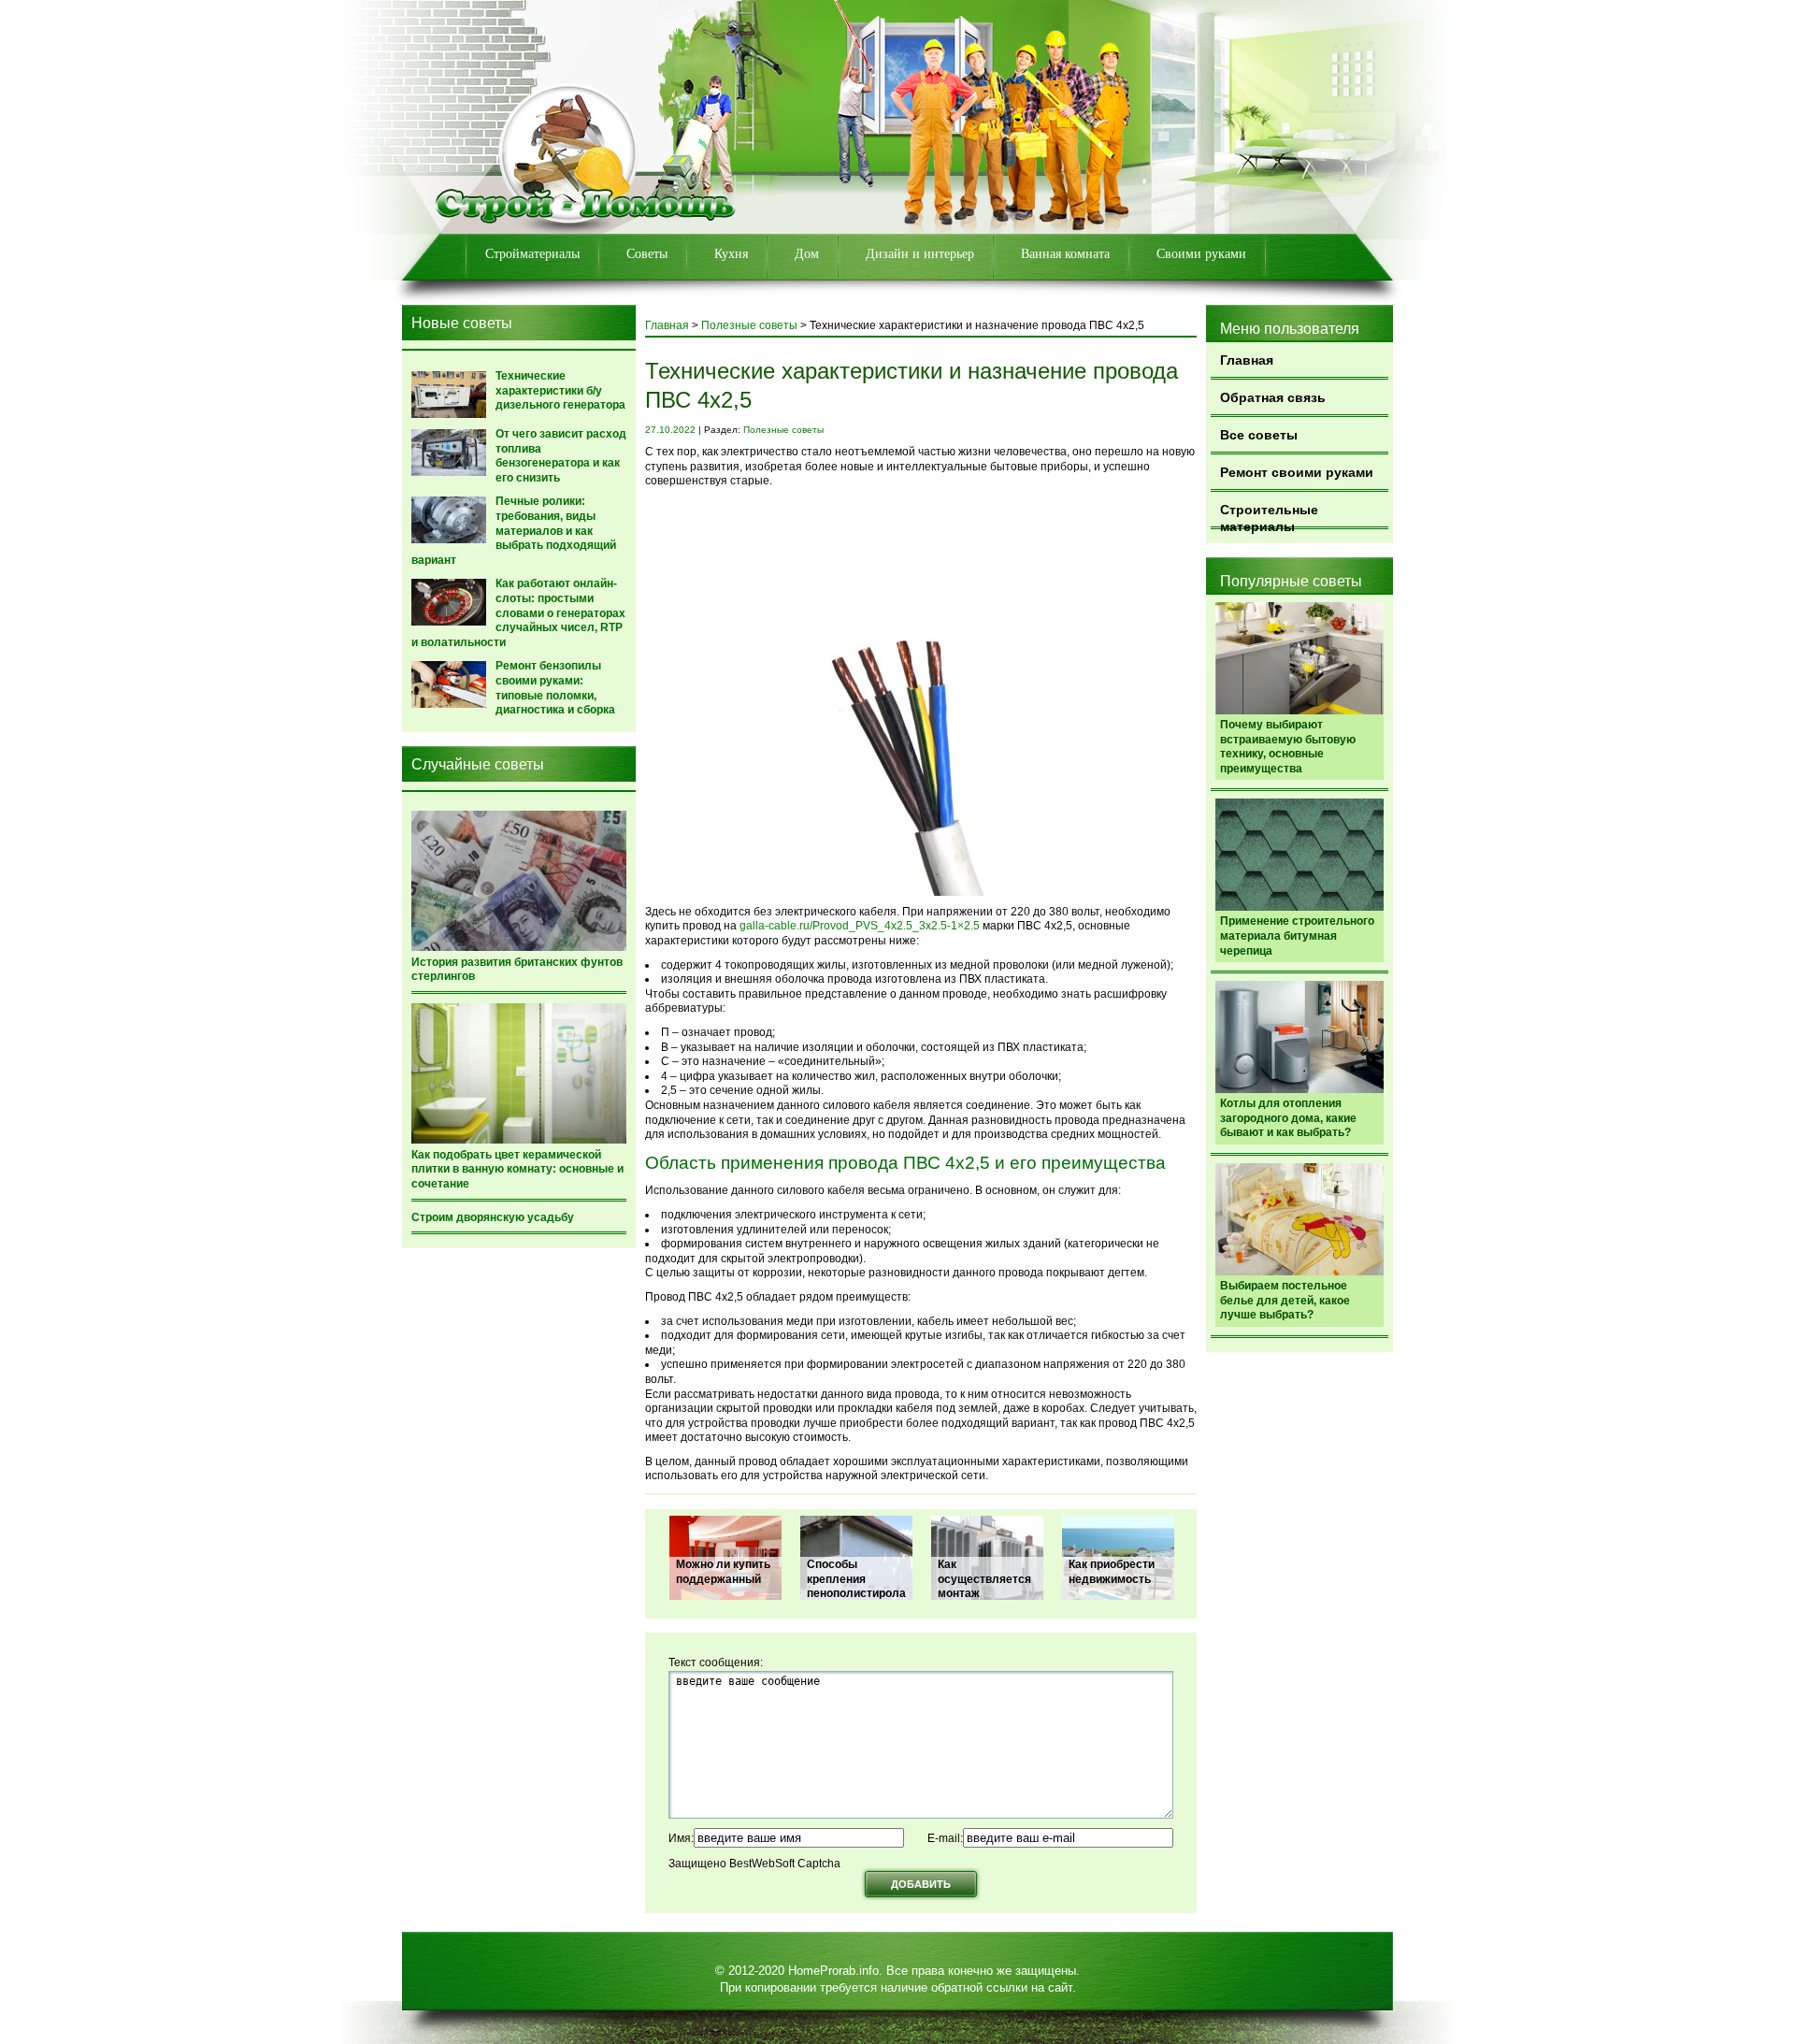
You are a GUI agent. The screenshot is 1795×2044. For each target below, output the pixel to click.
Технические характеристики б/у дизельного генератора (560, 390)
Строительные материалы (1269, 516)
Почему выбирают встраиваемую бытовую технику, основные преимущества (1288, 747)
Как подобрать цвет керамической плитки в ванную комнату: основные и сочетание (517, 1169)
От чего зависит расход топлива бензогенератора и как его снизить (561, 456)
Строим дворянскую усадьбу (493, 1217)
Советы (647, 254)
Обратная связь (1273, 397)
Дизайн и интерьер (920, 254)
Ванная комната (1065, 254)
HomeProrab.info (833, 1971)
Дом (807, 254)
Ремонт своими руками (1297, 472)
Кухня (731, 254)
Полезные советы (749, 325)
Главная (1247, 360)
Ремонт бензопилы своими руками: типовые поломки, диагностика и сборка (555, 688)
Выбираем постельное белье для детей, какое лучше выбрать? (1285, 1300)
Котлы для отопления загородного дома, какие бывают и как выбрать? (1288, 1118)
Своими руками (1201, 254)
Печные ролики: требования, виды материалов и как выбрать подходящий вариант (514, 530)
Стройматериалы (532, 254)
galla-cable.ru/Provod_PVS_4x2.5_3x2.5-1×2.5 (860, 926)
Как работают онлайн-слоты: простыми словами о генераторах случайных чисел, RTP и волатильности (518, 612)
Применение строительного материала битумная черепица (1297, 936)
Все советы (1259, 435)
